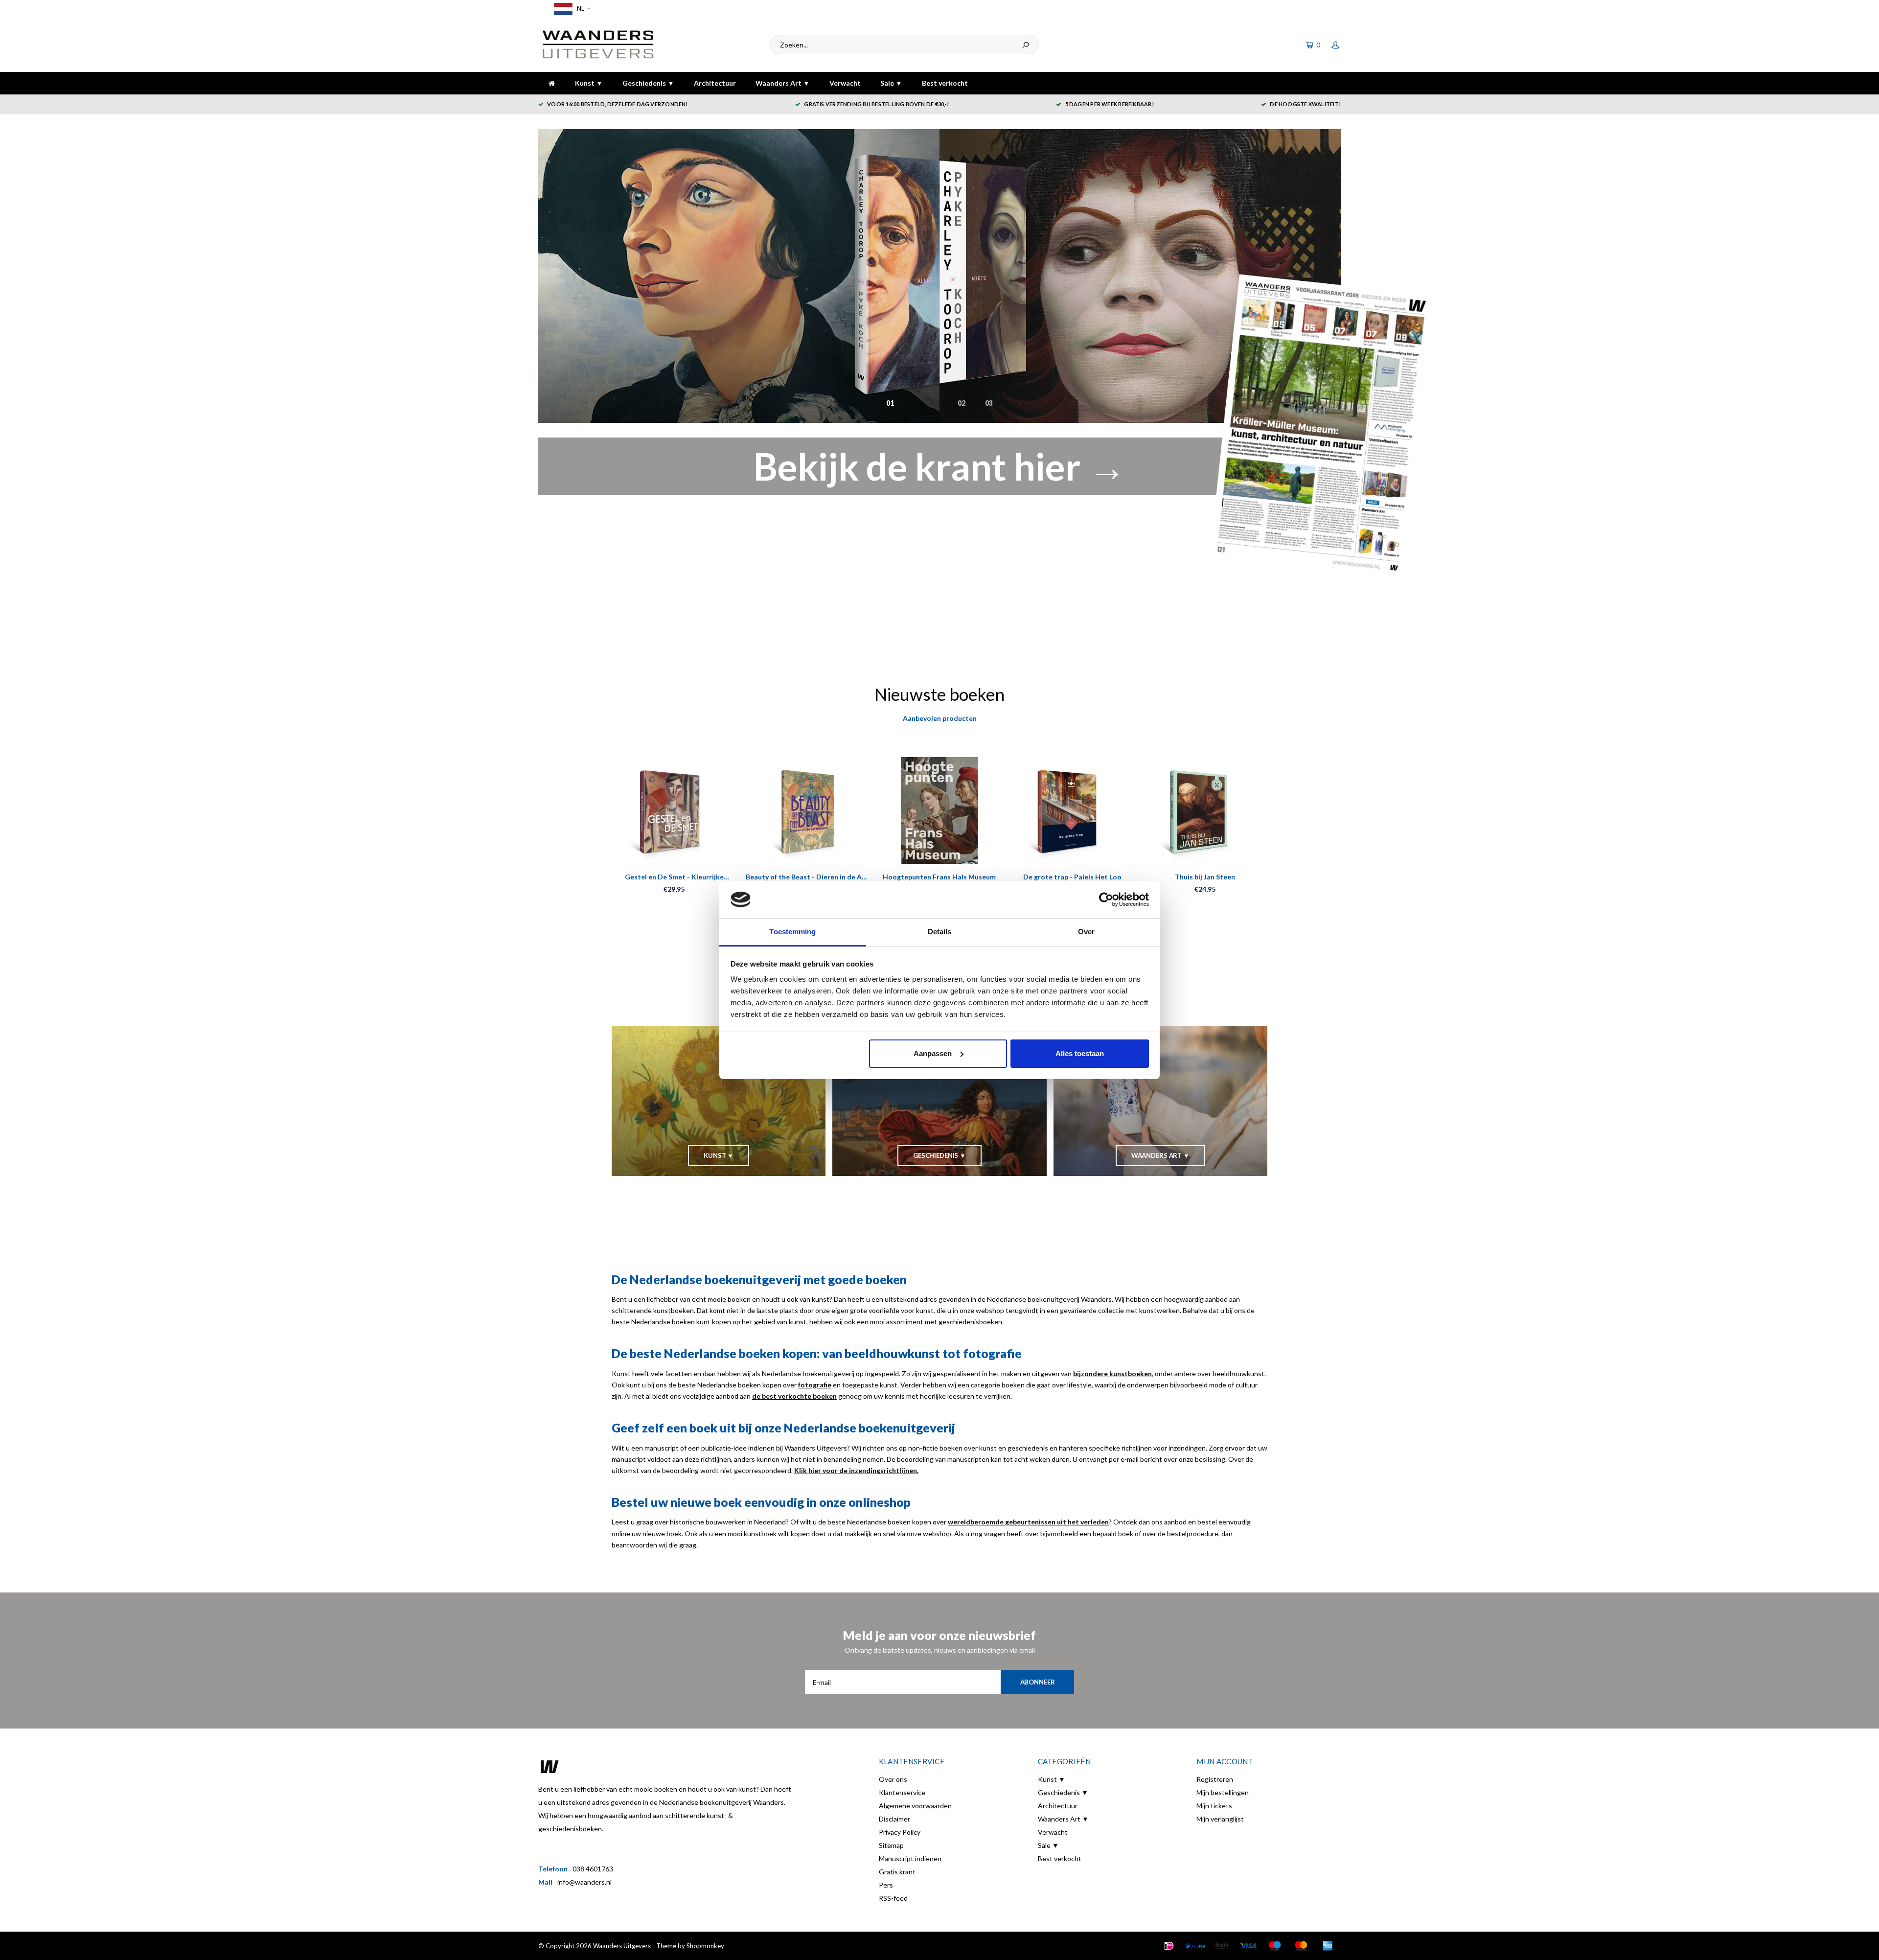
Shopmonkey (705, 1946)
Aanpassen (933, 1053)
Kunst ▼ (589, 83)
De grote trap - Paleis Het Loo (1072, 877)
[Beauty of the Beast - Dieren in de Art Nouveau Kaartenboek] (807, 810)
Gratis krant (897, 1872)
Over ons (893, 1779)
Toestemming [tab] (792, 932)
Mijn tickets (1214, 1806)
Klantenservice (902, 1792)
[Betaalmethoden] (1169, 1946)
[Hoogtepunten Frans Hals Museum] (939, 810)
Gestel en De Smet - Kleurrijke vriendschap (674, 877)
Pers (886, 1885)
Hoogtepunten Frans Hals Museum (939, 877)
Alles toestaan (1080, 1053)
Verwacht (845, 83)
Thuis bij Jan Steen (1205, 877)
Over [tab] (1086, 932)
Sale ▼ (891, 83)
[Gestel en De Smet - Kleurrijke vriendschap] (674, 810)
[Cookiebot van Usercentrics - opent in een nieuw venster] (1106, 899)
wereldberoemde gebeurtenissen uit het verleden (1028, 1522)
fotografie (815, 1385)
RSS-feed (893, 1898)
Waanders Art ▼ (783, 83)
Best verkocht (945, 83)
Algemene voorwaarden (915, 1806)
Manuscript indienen (910, 1858)
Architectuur (715, 83)
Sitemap (891, 1845)
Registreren (1215, 1779)
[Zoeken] (1026, 45)
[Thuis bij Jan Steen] (1205, 810)
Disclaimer (894, 1819)
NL (580, 8)
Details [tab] (940, 932)
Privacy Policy (900, 1832)
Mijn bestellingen (1223, 1792)
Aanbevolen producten (940, 718)
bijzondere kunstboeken (1112, 1373)
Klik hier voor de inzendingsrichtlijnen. (856, 1470)
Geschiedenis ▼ (648, 83)
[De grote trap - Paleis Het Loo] (1072, 810)
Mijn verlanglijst (1220, 1819)
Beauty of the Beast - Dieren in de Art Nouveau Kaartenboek (807, 877)
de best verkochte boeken (794, 1396)
